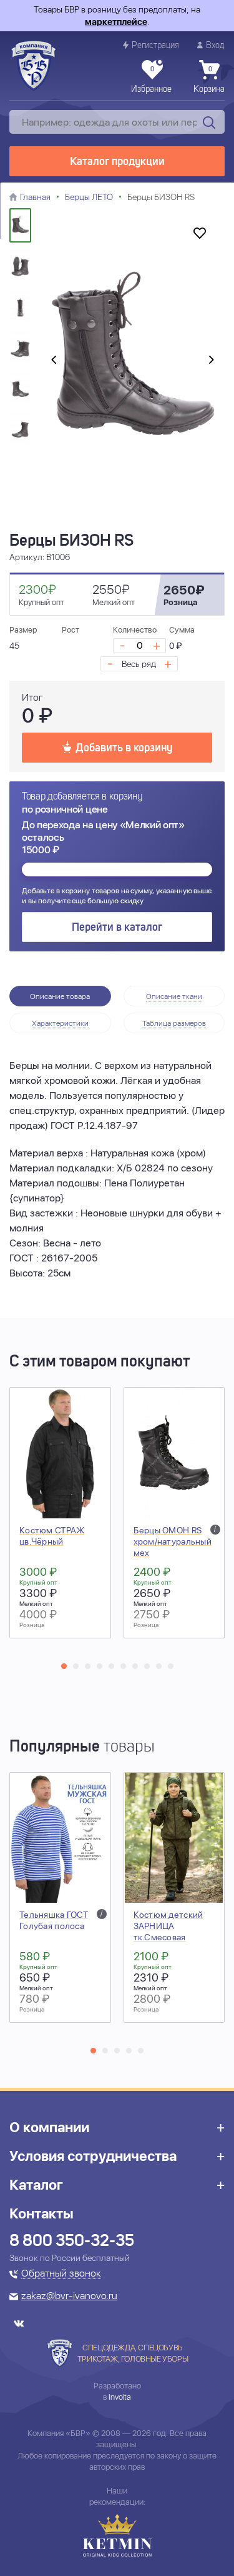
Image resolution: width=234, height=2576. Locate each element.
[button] (64, 1666)
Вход (215, 46)
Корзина (209, 80)
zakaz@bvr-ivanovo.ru (69, 2297)
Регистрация (155, 46)
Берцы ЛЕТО (89, 197)
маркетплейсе (116, 22)
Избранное (151, 80)
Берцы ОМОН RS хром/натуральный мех (173, 1541)
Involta (120, 2397)
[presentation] (54, 361)
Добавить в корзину (124, 748)
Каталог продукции (117, 162)
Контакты (41, 2213)
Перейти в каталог (117, 928)
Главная (35, 197)
